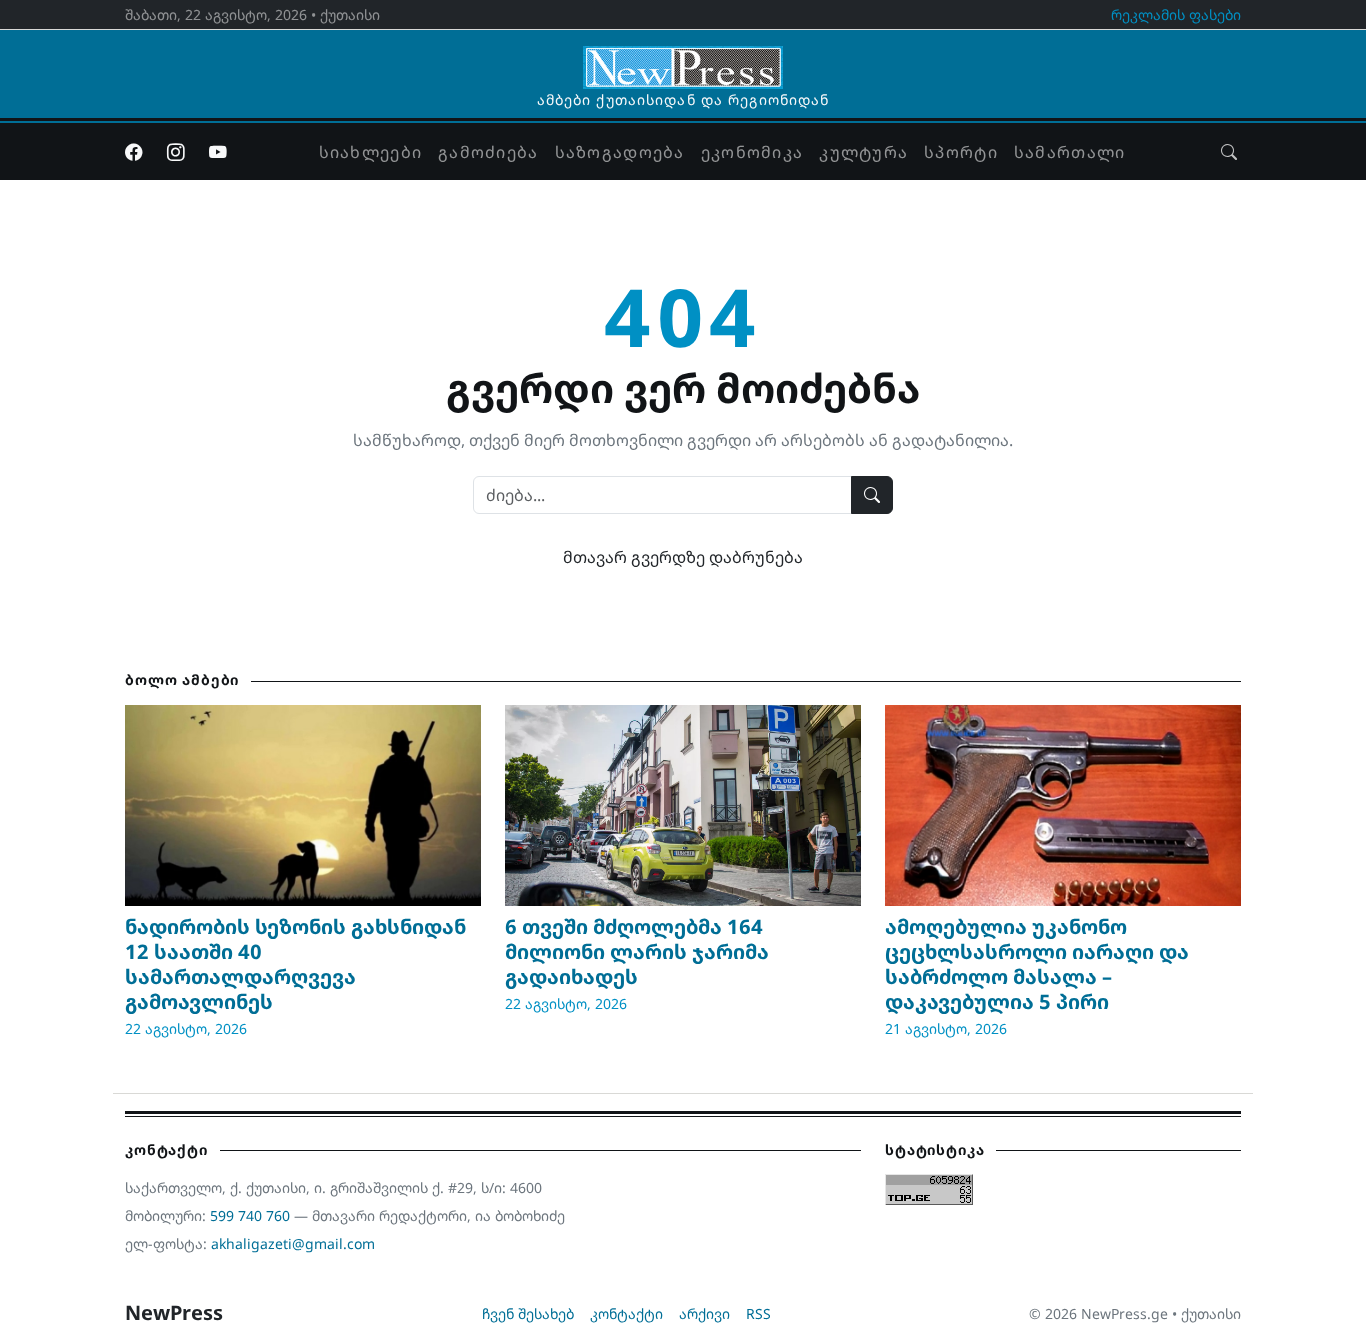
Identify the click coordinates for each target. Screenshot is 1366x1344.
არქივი (704, 1313)
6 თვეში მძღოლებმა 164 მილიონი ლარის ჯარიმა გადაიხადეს (637, 951)
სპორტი (961, 152)
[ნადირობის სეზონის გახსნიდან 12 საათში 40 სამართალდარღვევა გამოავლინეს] (303, 805)
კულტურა (863, 152)
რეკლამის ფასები (1176, 14)
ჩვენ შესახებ (528, 1313)
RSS (758, 1313)
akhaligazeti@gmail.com (293, 1243)
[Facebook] (134, 152)
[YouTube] (218, 152)
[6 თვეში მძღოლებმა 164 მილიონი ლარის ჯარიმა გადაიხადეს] (683, 805)
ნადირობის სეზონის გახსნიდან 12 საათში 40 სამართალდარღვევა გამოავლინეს (295, 964)
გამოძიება (488, 152)
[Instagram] (176, 152)
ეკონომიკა (752, 152)
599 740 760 (250, 1215)
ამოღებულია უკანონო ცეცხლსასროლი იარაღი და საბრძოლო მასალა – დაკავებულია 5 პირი (1037, 964)
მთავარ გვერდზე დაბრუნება (683, 557)
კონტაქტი (626, 1313)
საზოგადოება (620, 152)
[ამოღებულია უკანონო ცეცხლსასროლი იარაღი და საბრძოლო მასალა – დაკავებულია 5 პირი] (1063, 805)
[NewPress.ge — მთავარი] (683, 58)
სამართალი (1070, 152)
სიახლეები (371, 152)
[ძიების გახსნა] (1229, 152)
